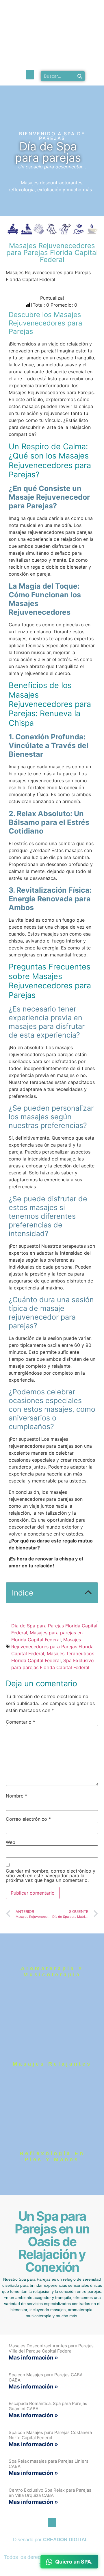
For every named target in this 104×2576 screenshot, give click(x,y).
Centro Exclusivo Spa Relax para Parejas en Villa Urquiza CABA (50, 2493)
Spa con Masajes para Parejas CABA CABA (46, 2377)
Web (11, 1842)
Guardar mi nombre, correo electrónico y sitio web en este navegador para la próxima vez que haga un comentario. (51, 1875)
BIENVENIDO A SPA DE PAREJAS (52, 136)
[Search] (80, 76)
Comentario (21, 1722)
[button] (30, 75)
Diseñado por (50, 2540)
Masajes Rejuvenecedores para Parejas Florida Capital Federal (52, 1647)
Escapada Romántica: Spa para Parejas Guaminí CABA (48, 2406)
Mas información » (33, 2358)
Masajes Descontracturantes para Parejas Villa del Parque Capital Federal (51, 2348)
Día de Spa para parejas (48, 152)
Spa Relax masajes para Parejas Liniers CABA (49, 2464)
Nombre (16, 1796)
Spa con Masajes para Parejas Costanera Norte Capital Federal (50, 2435)
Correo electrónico (28, 1819)
